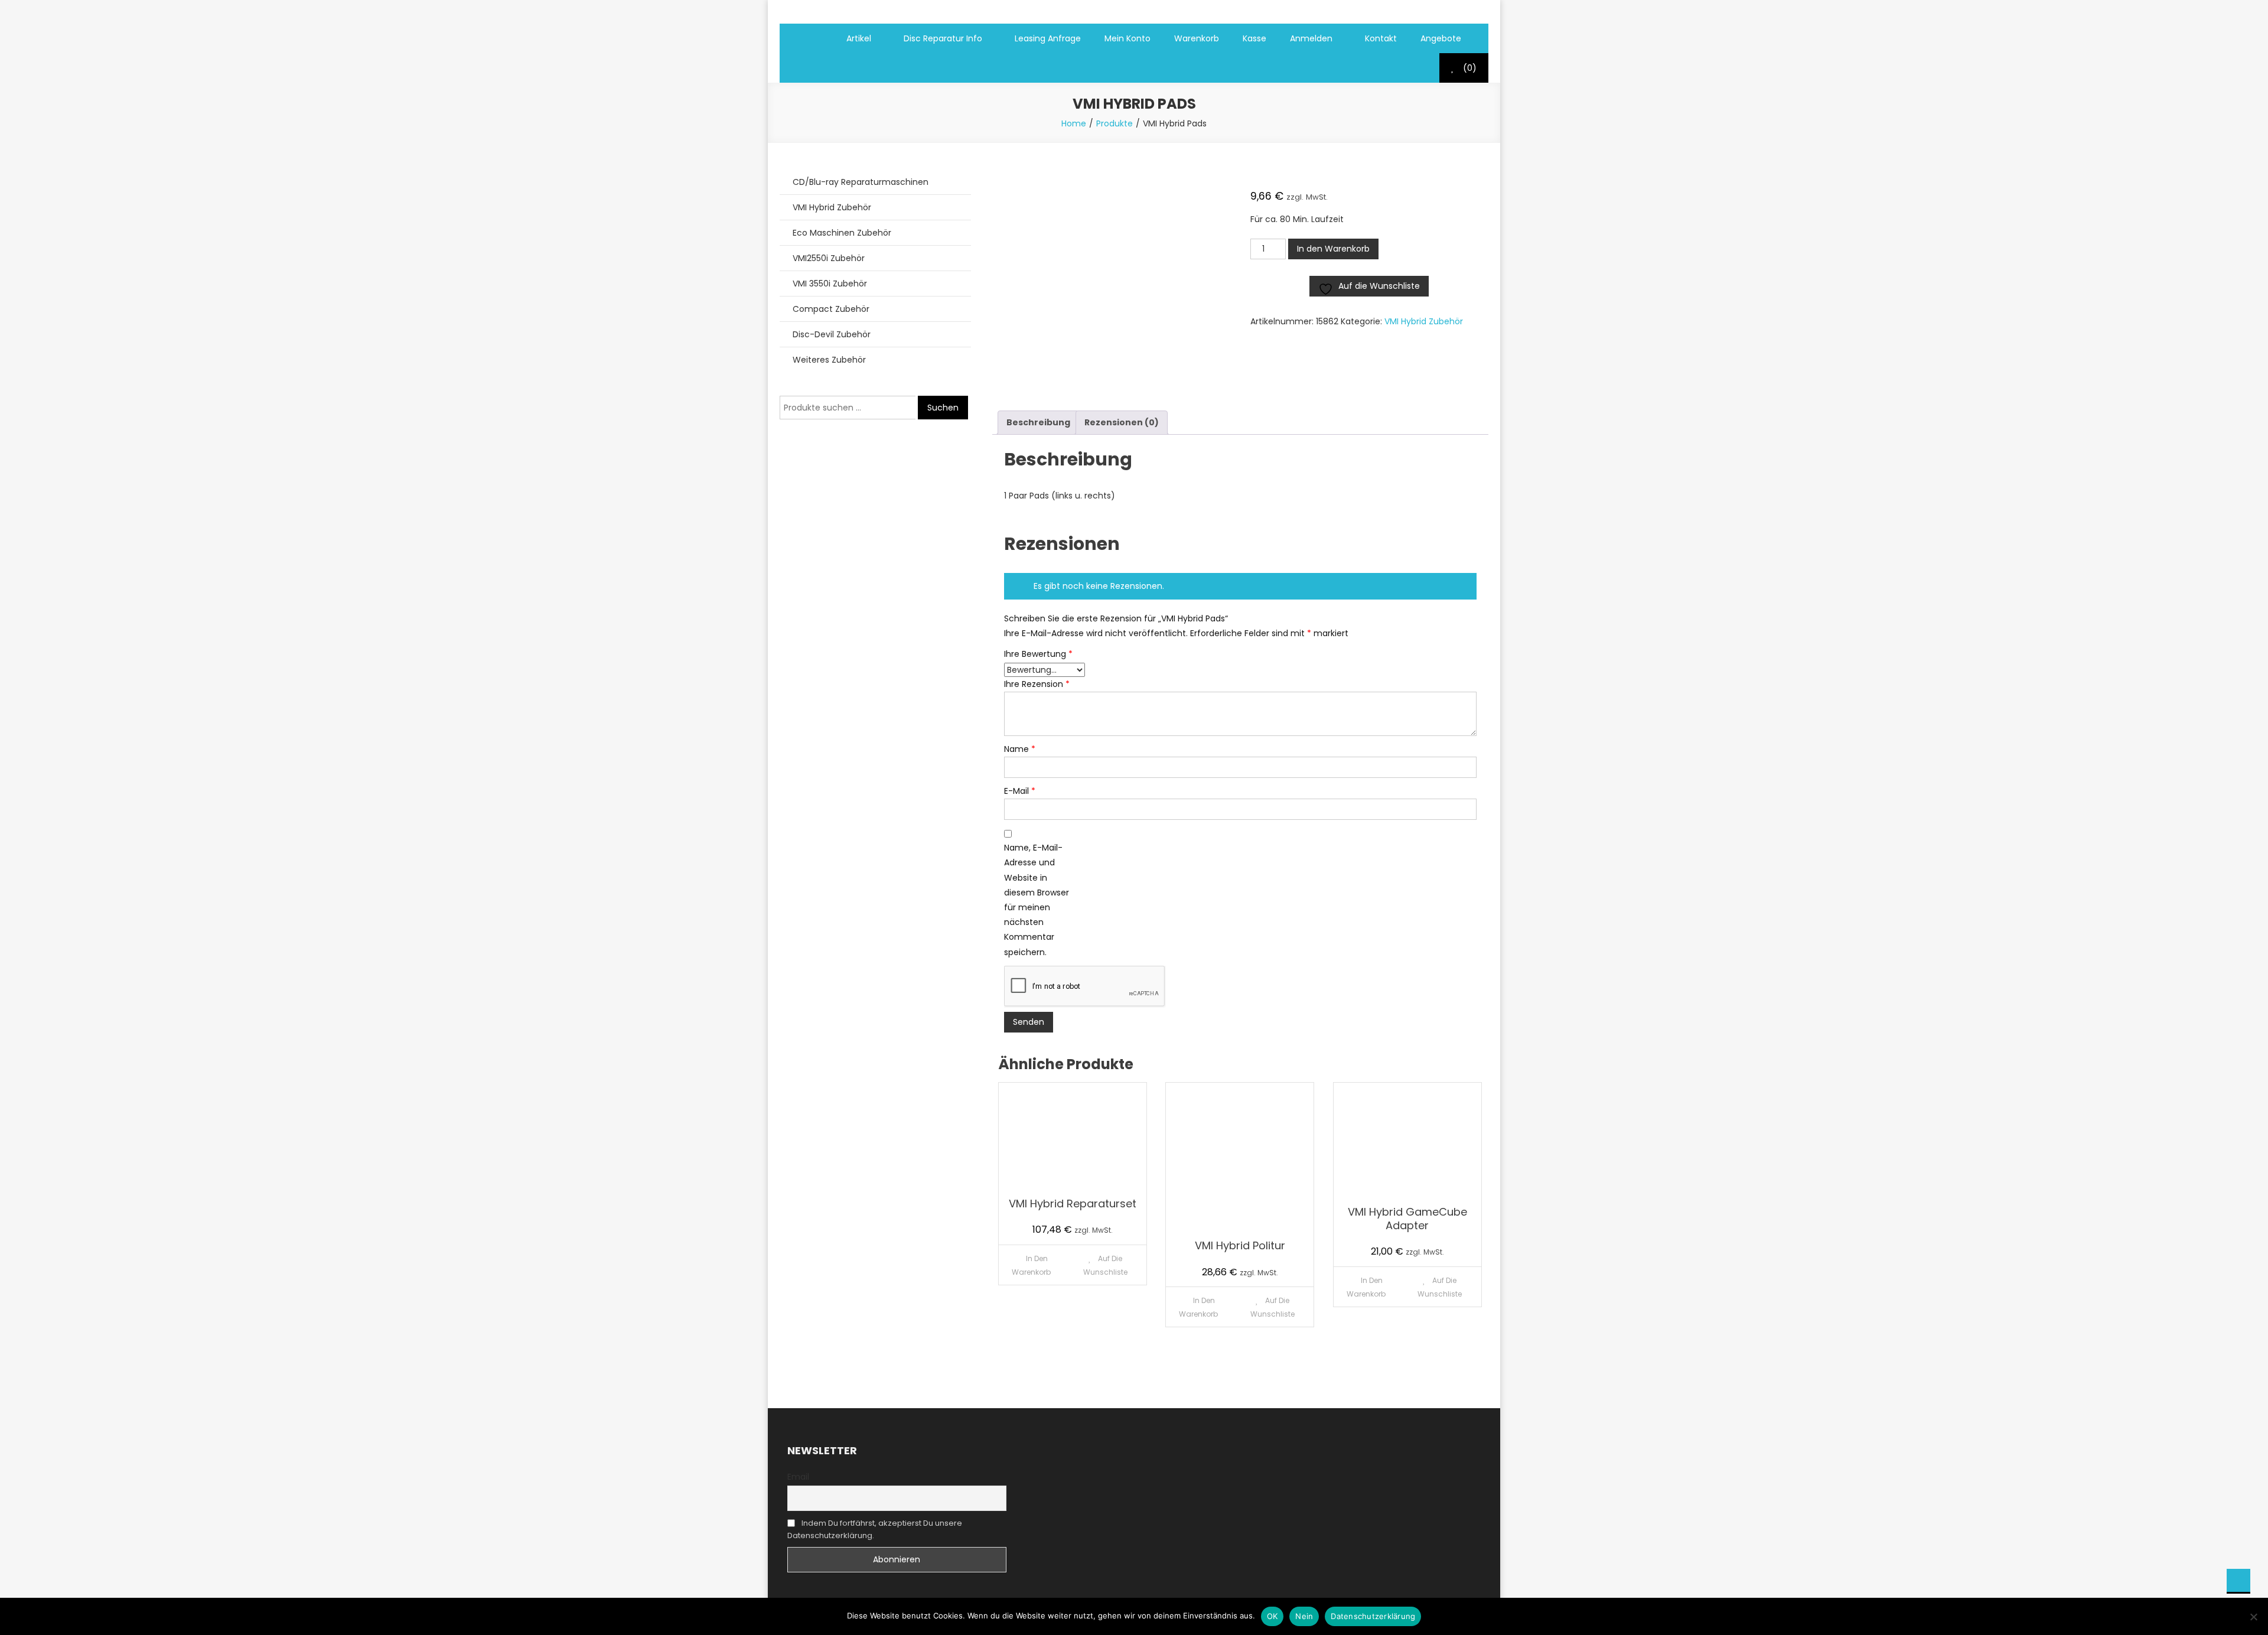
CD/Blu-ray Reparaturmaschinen (861, 182)
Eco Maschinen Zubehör (842, 233)
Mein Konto (1128, 38)
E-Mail (1020, 791)
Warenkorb (1197, 38)
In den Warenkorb (1333, 249)
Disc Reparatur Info (943, 38)
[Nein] (2253, 1617)
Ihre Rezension (1037, 684)
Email (798, 1477)
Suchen (943, 408)
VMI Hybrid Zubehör (1424, 321)
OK (1273, 1616)
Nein (1304, 1616)
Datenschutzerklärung (1373, 1616)
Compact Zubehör (831, 309)
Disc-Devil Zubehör (832, 334)
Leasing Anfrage (1048, 38)
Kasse (1254, 38)
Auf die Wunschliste (1105, 1265)
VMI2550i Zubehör (829, 258)
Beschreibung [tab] (1038, 422)
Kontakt (1381, 38)
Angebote (1441, 38)
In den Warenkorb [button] (1031, 1265)
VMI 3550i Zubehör (830, 284)
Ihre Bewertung (1038, 654)
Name (1020, 749)
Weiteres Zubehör (829, 360)
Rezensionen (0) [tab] (1122, 422)
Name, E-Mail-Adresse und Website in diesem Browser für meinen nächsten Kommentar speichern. (1037, 900)
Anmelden (1311, 38)
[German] (803, 68)
